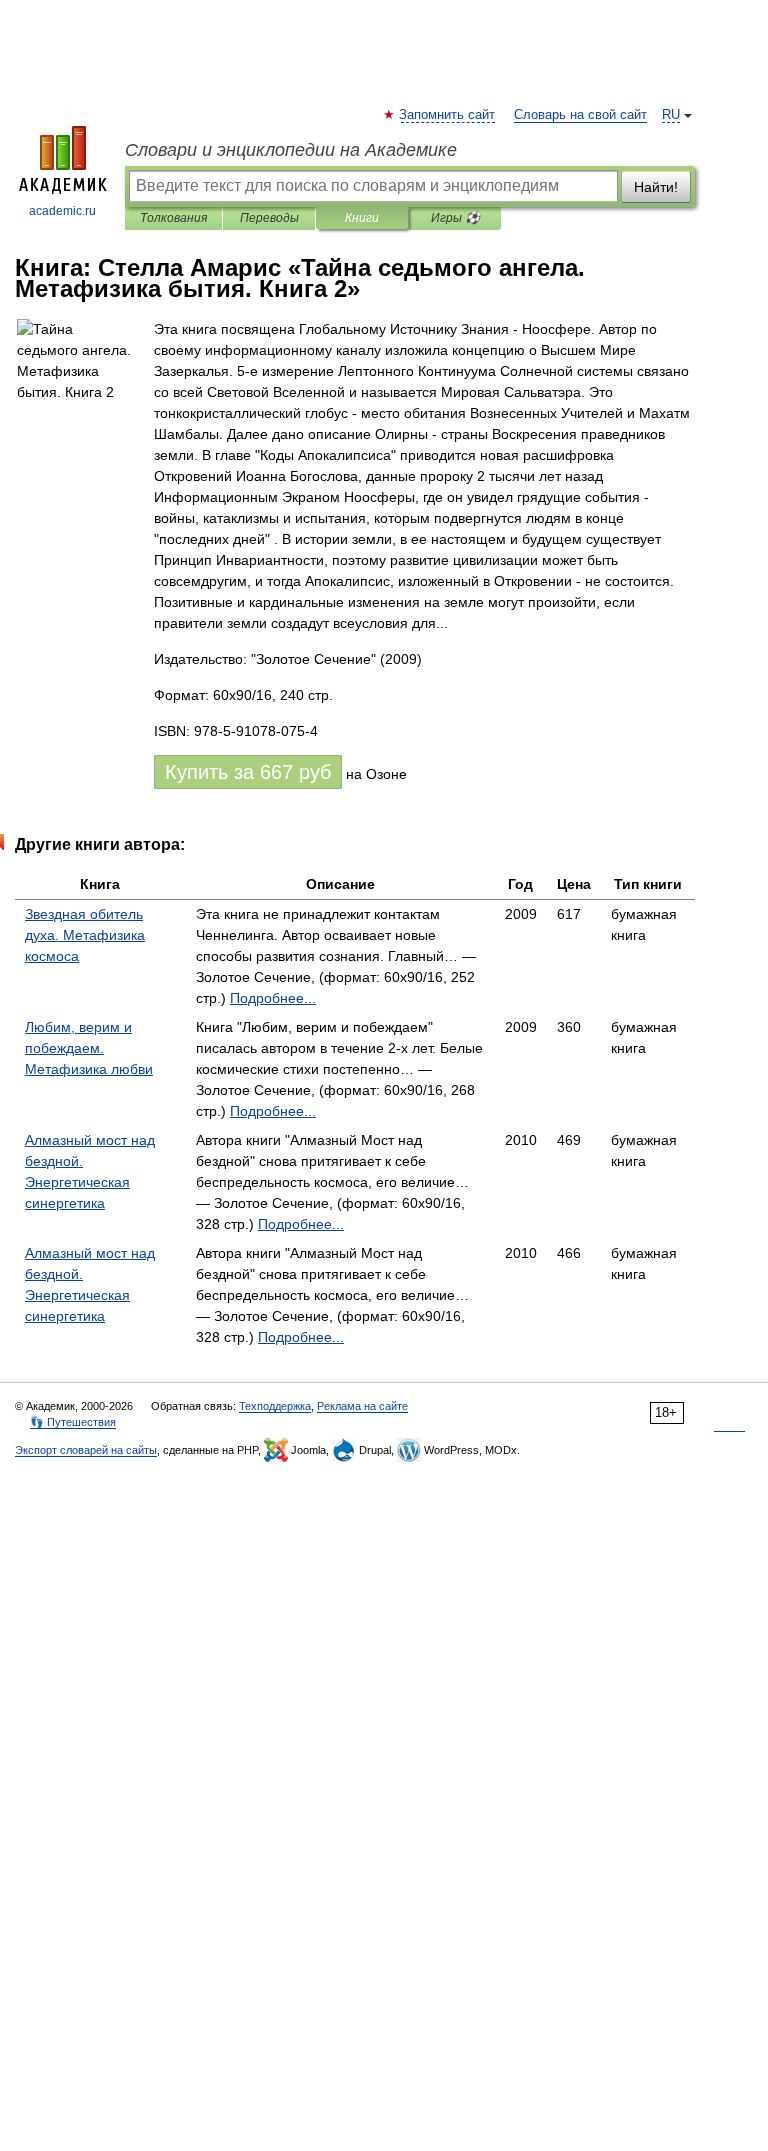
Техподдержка (275, 1406)
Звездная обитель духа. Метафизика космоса (85, 935)
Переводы (269, 218)
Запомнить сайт (448, 115)
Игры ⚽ (455, 218)
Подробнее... (273, 998)
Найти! (656, 187)
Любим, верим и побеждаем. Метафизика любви (89, 1048)
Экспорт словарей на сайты (86, 1450)
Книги (362, 218)
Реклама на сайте (362, 1406)
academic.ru (62, 211)
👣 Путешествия (73, 1422)
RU (671, 115)
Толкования (173, 218)
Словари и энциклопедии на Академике (291, 150)
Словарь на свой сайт (580, 115)
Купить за (248, 772)
